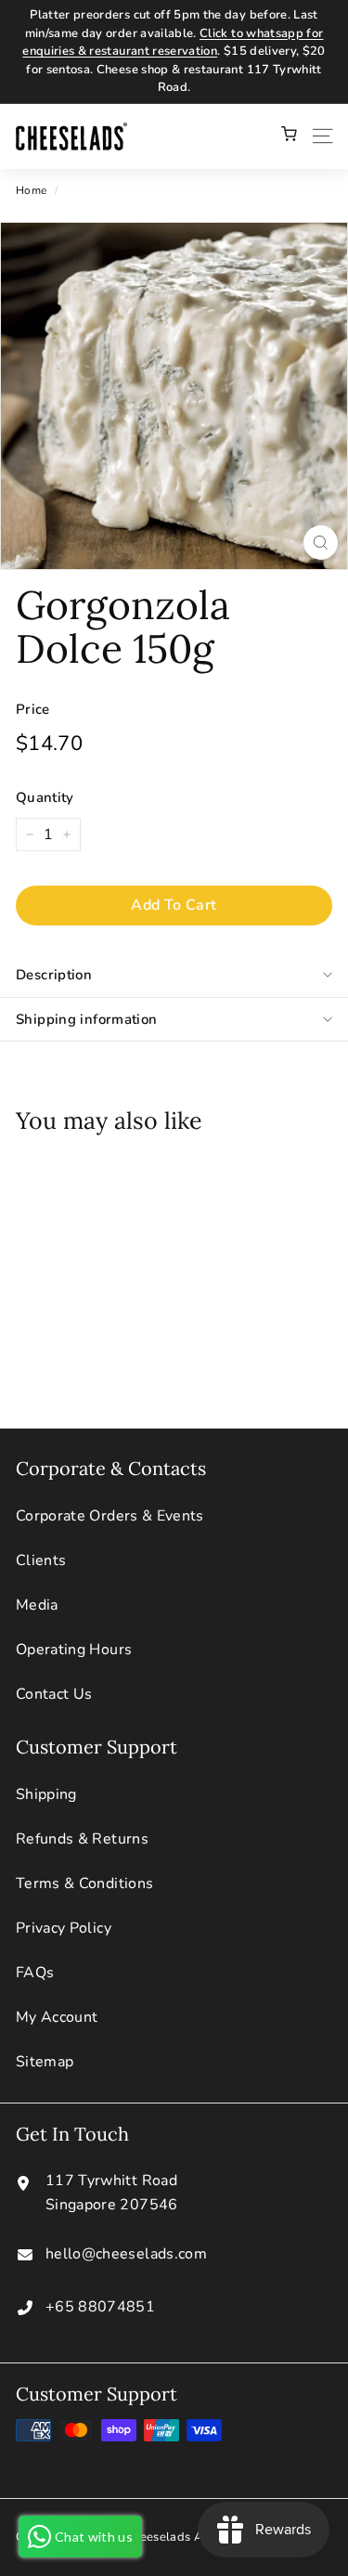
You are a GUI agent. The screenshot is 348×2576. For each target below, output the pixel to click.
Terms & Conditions (84, 1883)
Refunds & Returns (82, 1839)
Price (33, 709)
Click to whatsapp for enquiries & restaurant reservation (173, 43)
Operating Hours (74, 1650)
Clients (41, 1560)
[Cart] (289, 136)
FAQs (35, 1973)
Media (37, 1605)
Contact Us (54, 1694)
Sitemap (45, 2062)
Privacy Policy (64, 1928)
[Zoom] (321, 543)
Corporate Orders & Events (110, 1516)
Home (31, 190)
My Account (57, 2017)
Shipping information (87, 1019)
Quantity (45, 797)
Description (54, 975)
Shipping (46, 1794)
